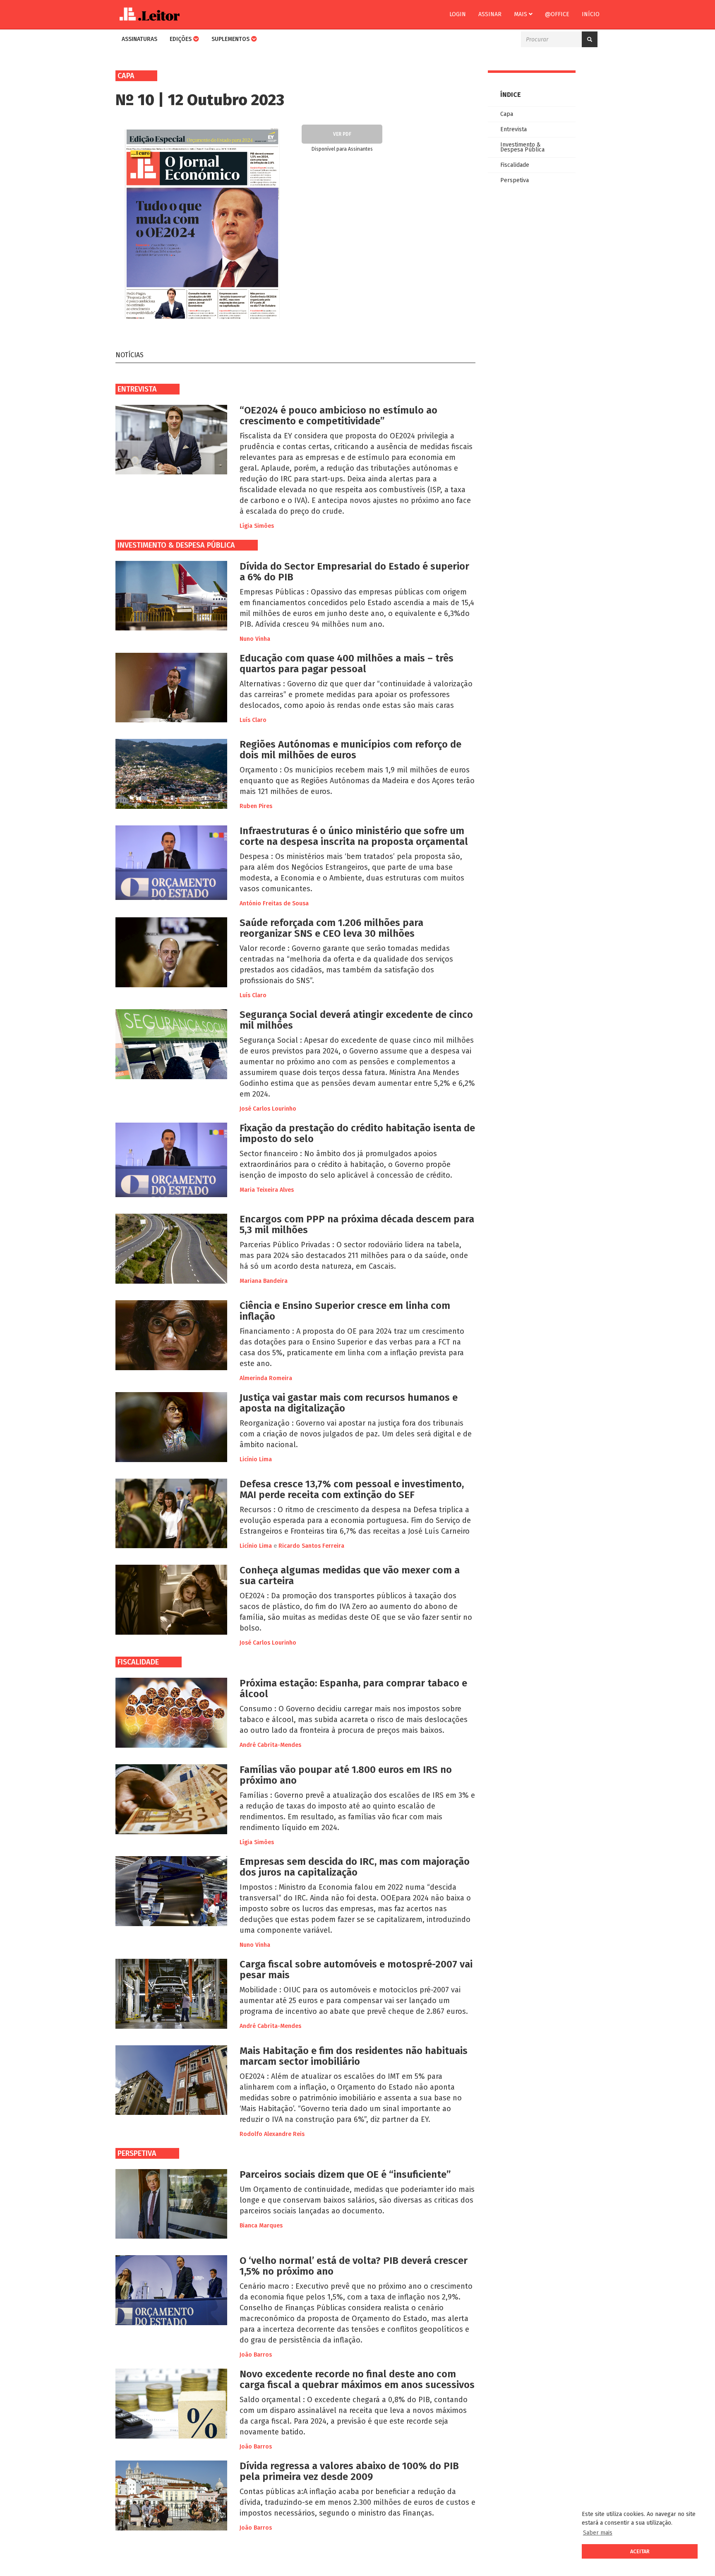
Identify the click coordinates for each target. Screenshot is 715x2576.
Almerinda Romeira (266, 1378)
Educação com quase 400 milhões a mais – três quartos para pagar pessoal (347, 664)
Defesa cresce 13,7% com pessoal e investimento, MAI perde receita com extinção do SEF (352, 1489)
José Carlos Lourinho (268, 1109)
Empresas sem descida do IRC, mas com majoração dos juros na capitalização (355, 1867)
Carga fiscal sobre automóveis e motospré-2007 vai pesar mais (356, 1970)
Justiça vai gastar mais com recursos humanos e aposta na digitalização (349, 1403)
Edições (181, 39)
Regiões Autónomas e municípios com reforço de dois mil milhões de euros (350, 750)
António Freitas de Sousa (274, 903)
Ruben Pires (256, 806)
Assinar (490, 14)
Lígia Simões (257, 526)
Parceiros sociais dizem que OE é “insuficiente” (345, 2174)
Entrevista (137, 389)
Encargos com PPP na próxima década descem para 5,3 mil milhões (357, 1224)
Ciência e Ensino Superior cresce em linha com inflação (345, 1311)
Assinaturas (139, 39)
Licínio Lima (256, 1459)
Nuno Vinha (255, 639)
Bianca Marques (261, 2226)
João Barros (256, 2355)
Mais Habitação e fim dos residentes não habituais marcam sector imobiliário (354, 2056)
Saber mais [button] (598, 2533)
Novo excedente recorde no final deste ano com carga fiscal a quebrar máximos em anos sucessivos (357, 2379)
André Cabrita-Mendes (270, 1745)
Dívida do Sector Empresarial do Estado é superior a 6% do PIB (354, 572)
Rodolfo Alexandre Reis (272, 2134)
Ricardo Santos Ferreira (311, 1546)
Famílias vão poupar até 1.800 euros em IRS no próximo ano (346, 1775)
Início (591, 14)
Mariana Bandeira (264, 1281)
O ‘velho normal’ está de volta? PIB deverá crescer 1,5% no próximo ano (354, 2266)
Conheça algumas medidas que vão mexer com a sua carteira (350, 1575)
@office (557, 14)
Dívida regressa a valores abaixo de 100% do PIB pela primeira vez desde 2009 (349, 2471)
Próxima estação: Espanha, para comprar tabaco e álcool (353, 1688)
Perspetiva (137, 2153)
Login (458, 14)
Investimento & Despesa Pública (176, 545)
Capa (507, 114)
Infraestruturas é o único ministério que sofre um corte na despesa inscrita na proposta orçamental (354, 836)
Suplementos (231, 39)
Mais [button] (521, 14)
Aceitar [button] (640, 2551)
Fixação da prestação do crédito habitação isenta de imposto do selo (357, 1133)
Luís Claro (253, 720)
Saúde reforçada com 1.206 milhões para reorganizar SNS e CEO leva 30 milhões (331, 928)
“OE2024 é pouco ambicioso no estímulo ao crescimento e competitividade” (338, 416)
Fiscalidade (138, 1662)
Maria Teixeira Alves (267, 1190)
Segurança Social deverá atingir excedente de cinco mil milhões (356, 1020)
